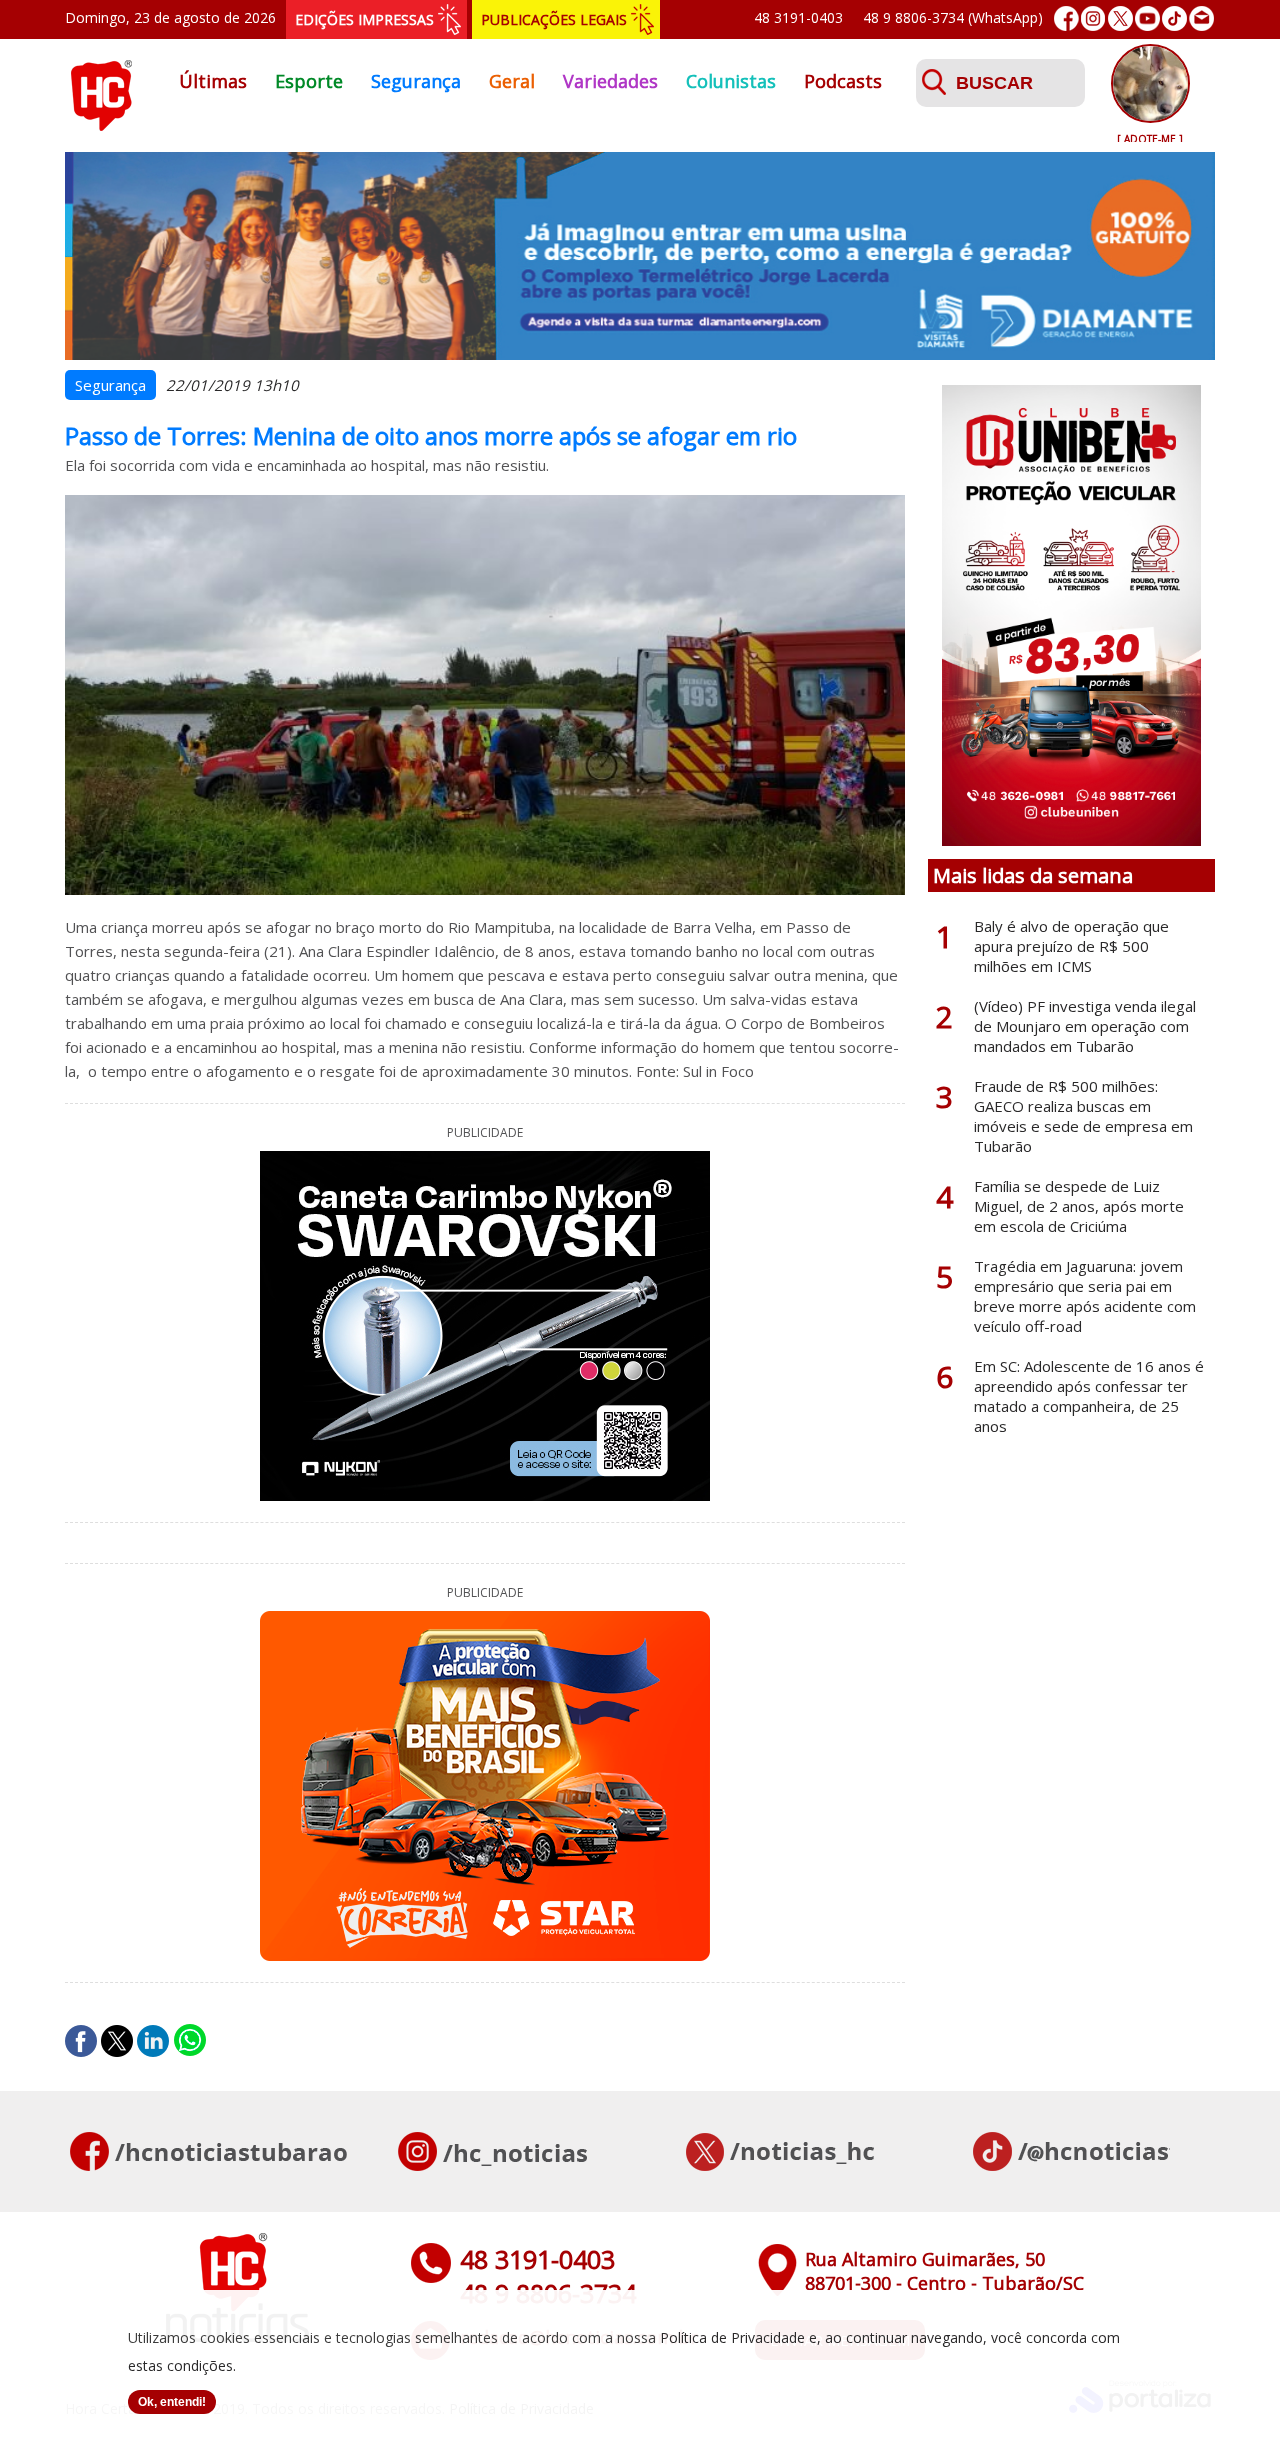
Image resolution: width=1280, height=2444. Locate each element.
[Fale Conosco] (1201, 18)
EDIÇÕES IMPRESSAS (364, 19)
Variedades (610, 81)
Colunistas (731, 81)
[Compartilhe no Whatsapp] (190, 2041)
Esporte (309, 81)
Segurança (416, 81)
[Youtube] (1147, 18)
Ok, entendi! (172, 2402)
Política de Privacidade (732, 2337)
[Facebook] (1066, 18)
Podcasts (843, 81)
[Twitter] (1120, 18)
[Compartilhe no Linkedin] (153, 2041)
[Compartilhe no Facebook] (81, 2041)
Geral (512, 81)
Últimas (213, 81)
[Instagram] (1093, 18)
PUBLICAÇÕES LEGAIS (554, 19)
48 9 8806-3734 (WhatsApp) (953, 17)
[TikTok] (1174, 18)
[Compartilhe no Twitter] (117, 2041)
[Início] (101, 125)
